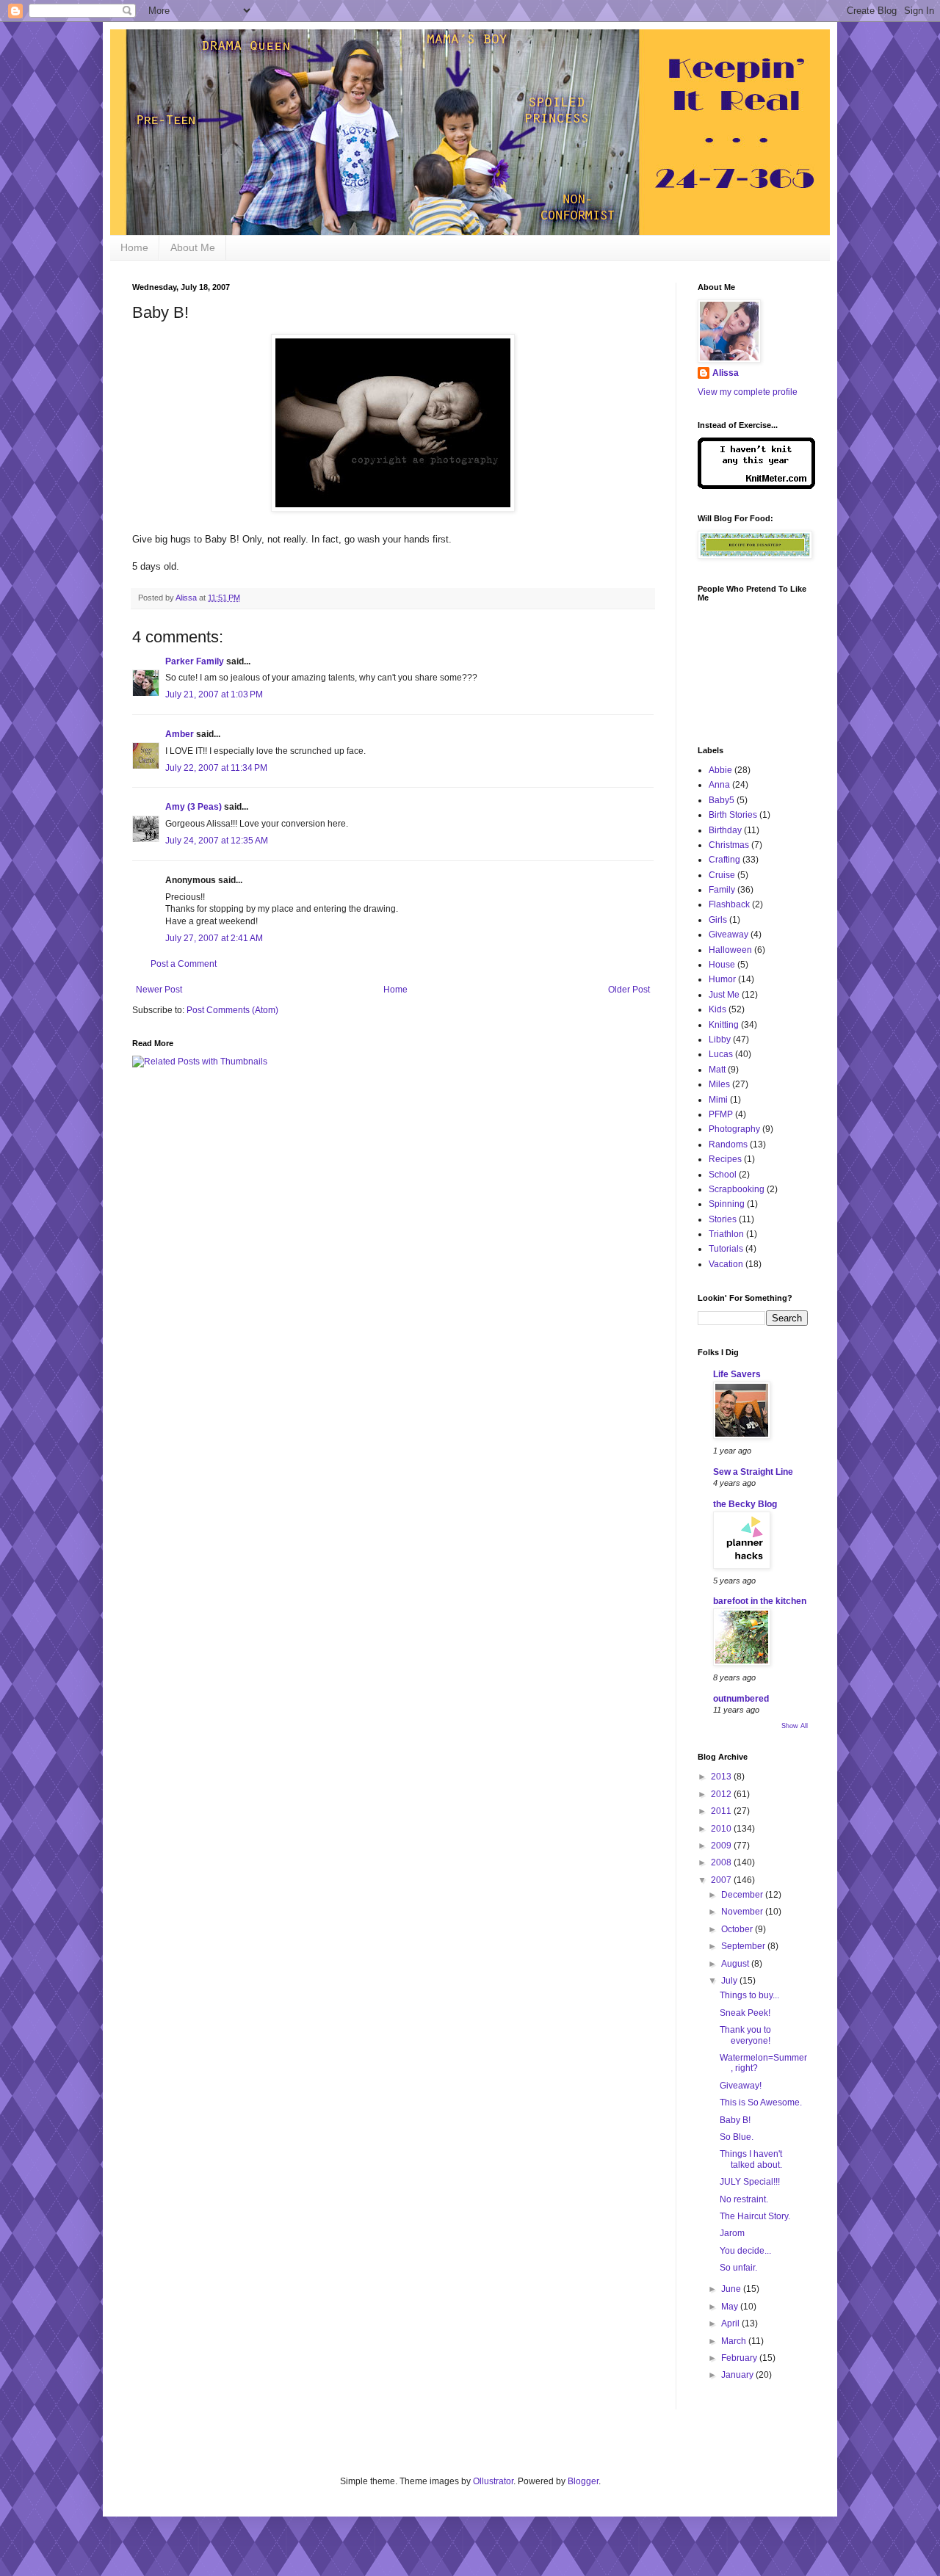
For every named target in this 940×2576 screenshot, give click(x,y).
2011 (722, 1811)
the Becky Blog (745, 1504)
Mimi (718, 1100)
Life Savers (737, 1374)
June (732, 2289)
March (735, 2341)
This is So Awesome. (761, 2102)
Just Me (724, 995)
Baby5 (722, 800)
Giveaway (728, 935)
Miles (719, 1084)
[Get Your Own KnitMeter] (756, 486)
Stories (723, 1219)
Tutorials (726, 1249)
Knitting (724, 1025)
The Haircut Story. (755, 2216)
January (738, 2375)
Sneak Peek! (745, 2013)
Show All (795, 1726)
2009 (722, 1846)
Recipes (725, 1159)
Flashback (729, 904)
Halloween (730, 950)
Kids (717, 1009)
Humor (722, 979)
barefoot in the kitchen (760, 1601)
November (743, 1912)
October (738, 1929)
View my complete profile (748, 392)
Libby (720, 1040)
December (743, 1895)
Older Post (629, 990)
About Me (193, 247)
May (731, 2307)
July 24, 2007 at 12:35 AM (217, 841)
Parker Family (195, 661)
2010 (722, 1829)
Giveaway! (741, 2086)
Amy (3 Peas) (194, 807)
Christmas (729, 845)
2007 (722, 1880)
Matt (717, 1070)
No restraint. (744, 2199)
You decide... (745, 2251)
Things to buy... (749, 1995)
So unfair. (738, 2268)
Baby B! (735, 2120)
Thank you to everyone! (745, 2035)
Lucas (721, 1054)
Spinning (727, 1204)
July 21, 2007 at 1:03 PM (214, 694)
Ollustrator (493, 2481)
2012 (722, 1794)
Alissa (726, 373)
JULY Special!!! (750, 2182)
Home (134, 247)
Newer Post (159, 990)
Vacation (726, 1264)
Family (722, 890)
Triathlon (726, 1234)
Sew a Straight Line (753, 1472)
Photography (734, 1129)
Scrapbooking (737, 1189)
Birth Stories (733, 815)
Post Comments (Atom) (232, 1010)
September (744, 1946)
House (722, 965)
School (723, 1175)
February (740, 2358)
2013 (722, 1777)
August (736, 1964)
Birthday (725, 830)
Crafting (724, 860)
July (730, 1981)
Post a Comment (184, 964)
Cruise (722, 875)
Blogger (583, 2481)
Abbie (720, 770)
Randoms (728, 1144)
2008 (722, 1862)
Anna (719, 785)
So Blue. (737, 2137)
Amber (180, 734)
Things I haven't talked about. (751, 2159)
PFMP (721, 1114)
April (731, 2323)
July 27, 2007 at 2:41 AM (214, 938)
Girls (718, 920)
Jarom (732, 2233)
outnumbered (741, 1699)
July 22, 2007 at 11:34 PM (216, 768)
